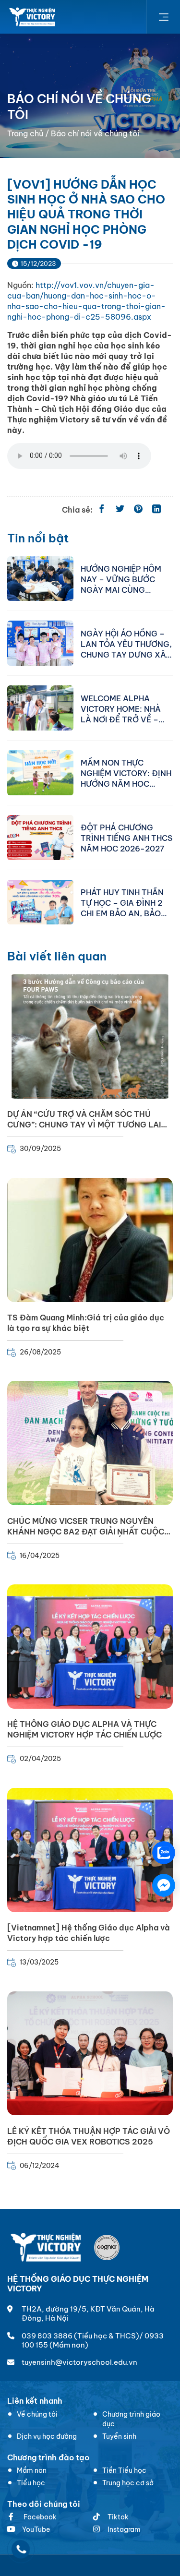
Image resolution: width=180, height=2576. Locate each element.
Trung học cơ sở (128, 2483)
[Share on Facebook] (102, 510)
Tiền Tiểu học (124, 2470)
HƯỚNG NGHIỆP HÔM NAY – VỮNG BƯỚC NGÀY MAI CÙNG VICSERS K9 (121, 579)
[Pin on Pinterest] (138, 510)
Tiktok (118, 2517)
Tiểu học (31, 2483)
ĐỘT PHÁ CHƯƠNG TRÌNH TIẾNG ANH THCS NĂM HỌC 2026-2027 (126, 838)
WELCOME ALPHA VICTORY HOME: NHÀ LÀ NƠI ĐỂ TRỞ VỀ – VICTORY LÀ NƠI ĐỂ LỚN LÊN (121, 708)
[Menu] (163, 17)
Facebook (39, 2517)
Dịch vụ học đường (47, 2436)
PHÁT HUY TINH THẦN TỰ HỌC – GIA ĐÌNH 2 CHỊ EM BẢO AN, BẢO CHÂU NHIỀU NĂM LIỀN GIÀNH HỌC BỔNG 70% (125, 902)
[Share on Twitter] (120, 510)
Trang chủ (25, 133)
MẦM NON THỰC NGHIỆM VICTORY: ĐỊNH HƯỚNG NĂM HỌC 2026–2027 (126, 773)
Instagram (124, 2529)
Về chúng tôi (37, 2414)
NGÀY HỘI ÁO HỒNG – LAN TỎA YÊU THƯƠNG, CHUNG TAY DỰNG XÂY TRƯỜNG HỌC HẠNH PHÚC (126, 644)
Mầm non (32, 2470)
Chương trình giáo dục (131, 2419)
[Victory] (33, 17)
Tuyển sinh (119, 2436)
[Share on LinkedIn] (156, 510)
